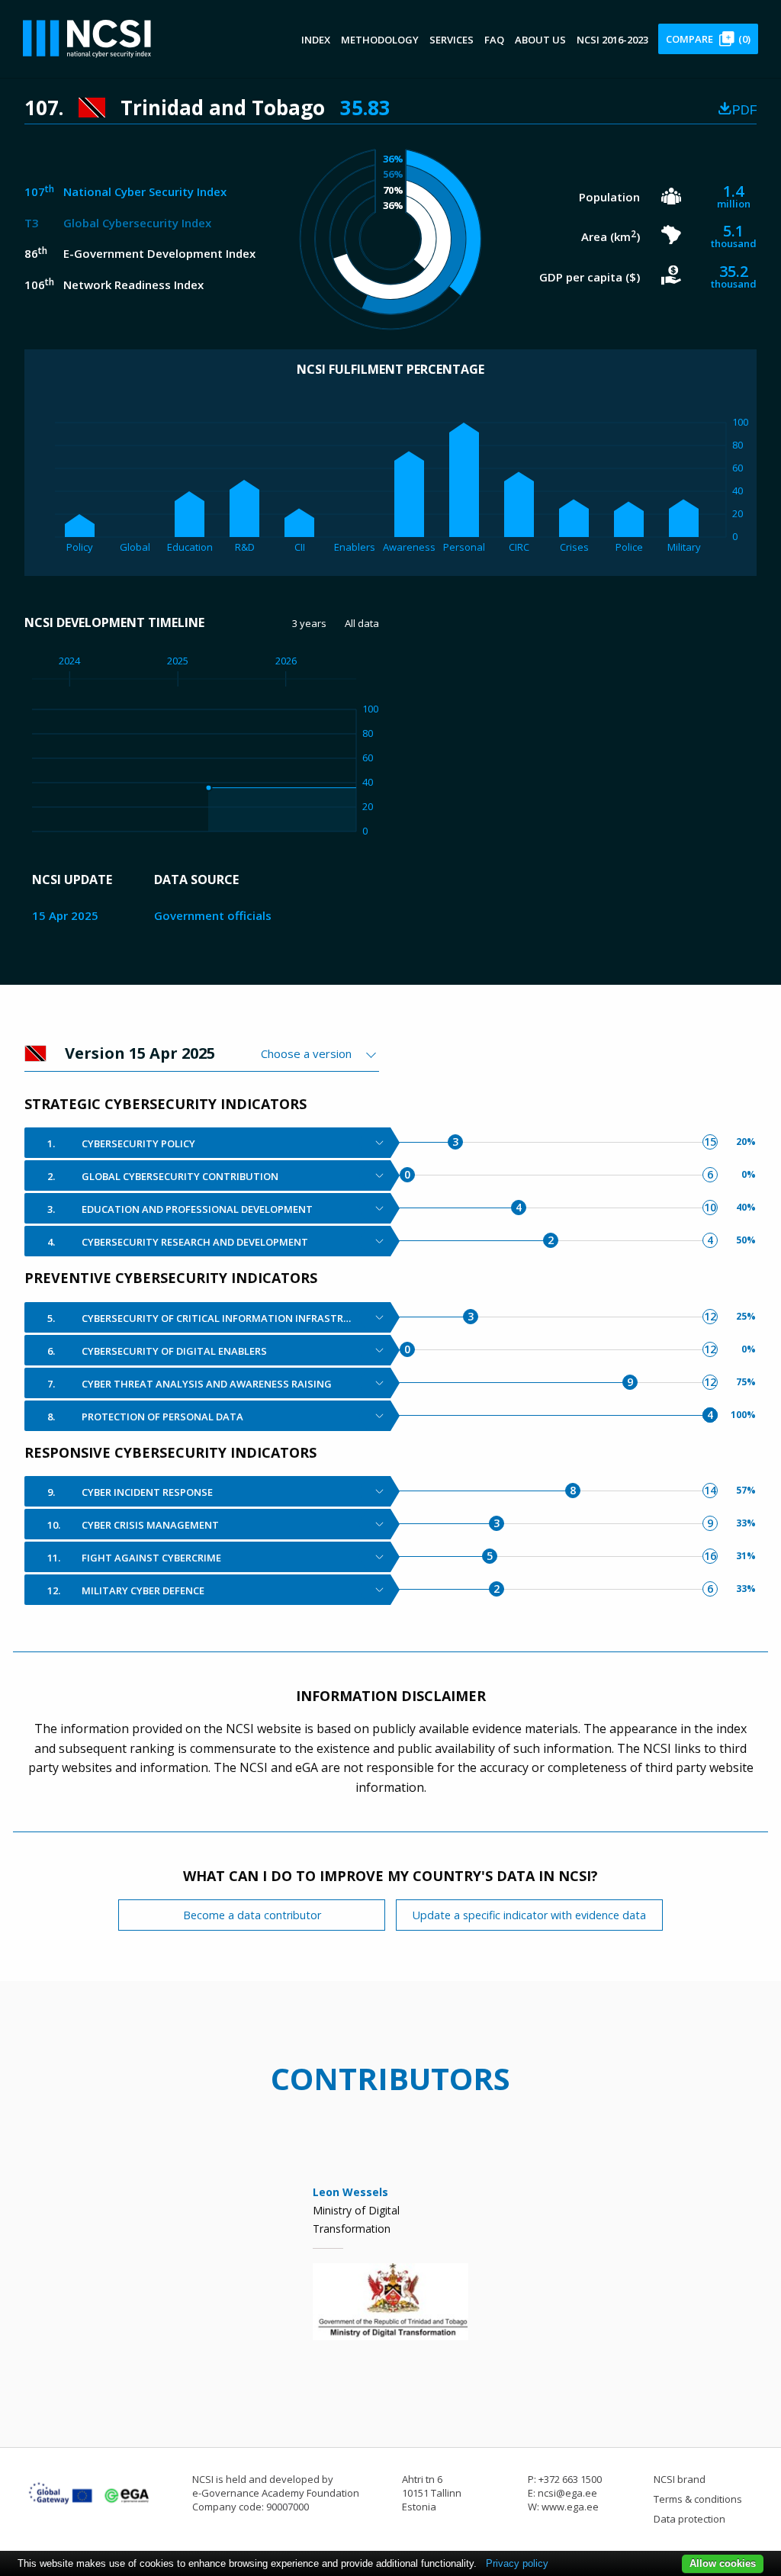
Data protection (689, 2519)
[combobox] (320, 1053)
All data (362, 623)
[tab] (207, 1143)
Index (316, 40)
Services (452, 40)
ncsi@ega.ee (567, 2493)
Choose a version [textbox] (306, 1053)
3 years (309, 623)
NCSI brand (680, 2479)
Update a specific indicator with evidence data (529, 1915)
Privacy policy (517, 2563)
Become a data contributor (252, 1915)
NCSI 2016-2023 (612, 40)
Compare (708, 39)
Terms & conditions (698, 2499)
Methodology (380, 40)
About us (540, 40)
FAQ (494, 40)
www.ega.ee (570, 2507)
